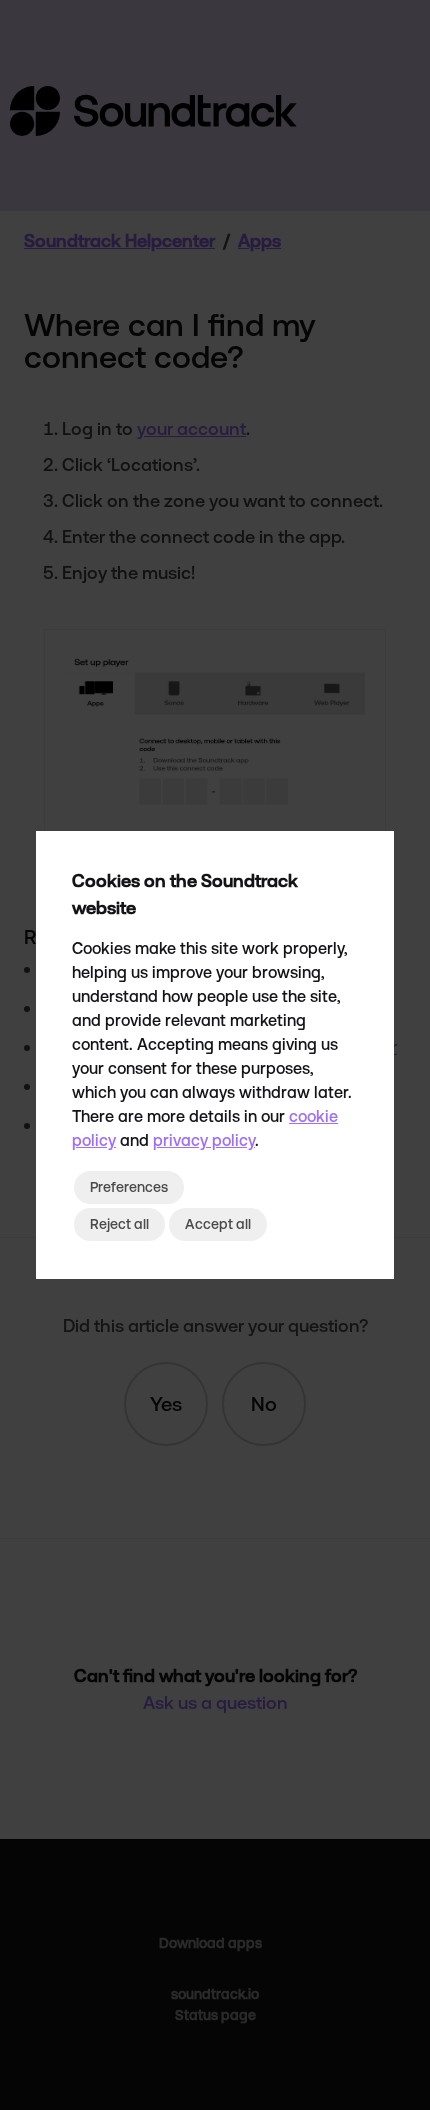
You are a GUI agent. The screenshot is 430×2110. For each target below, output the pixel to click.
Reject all (119, 1224)
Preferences (129, 1187)
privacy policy (204, 1140)
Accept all (218, 1224)
